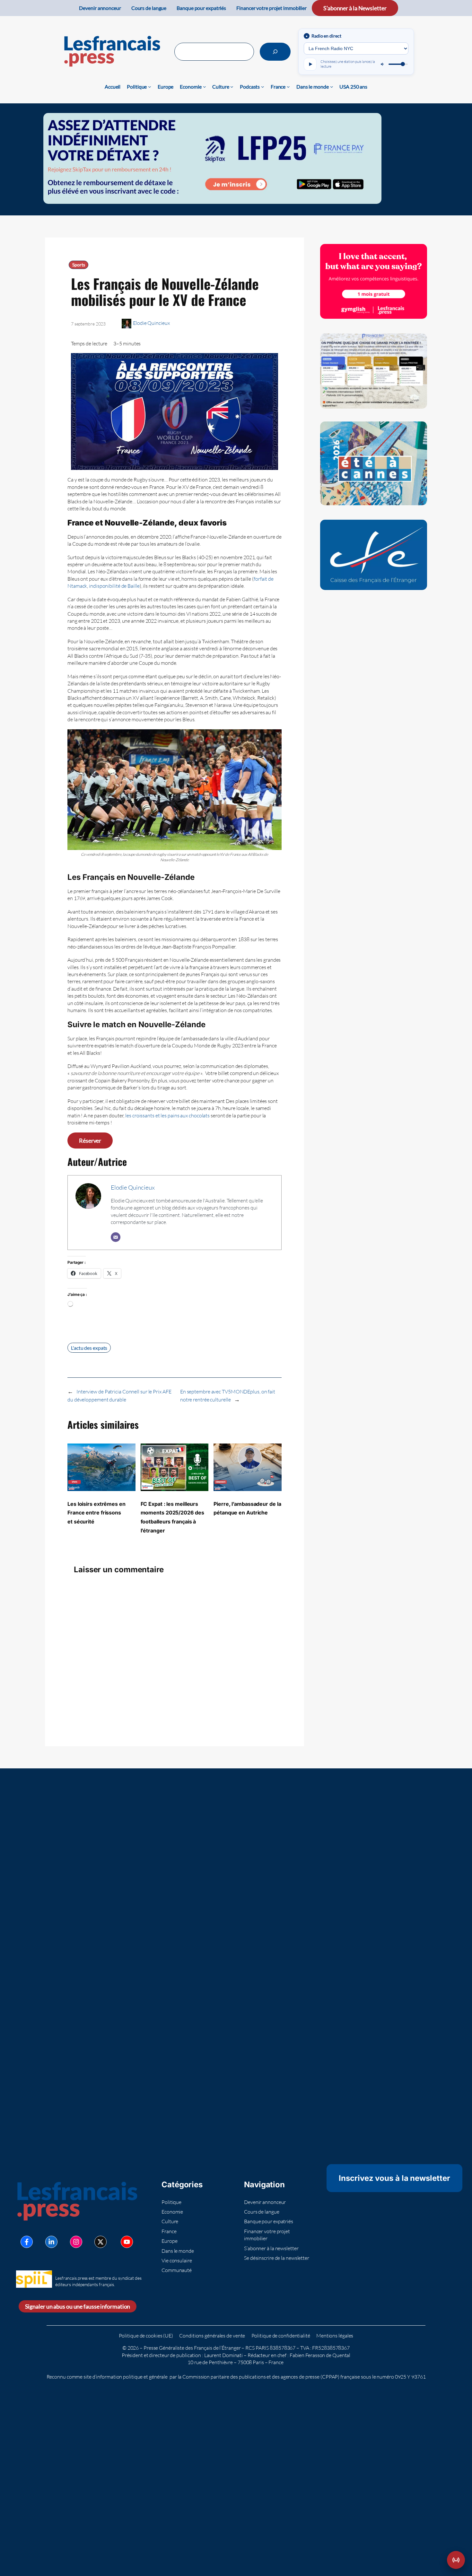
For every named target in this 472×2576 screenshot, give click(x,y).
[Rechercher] (275, 52)
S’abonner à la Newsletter (355, 8)
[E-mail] (116, 1237)
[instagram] (76, 2242)
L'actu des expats (89, 1348)
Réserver (90, 1141)
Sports (79, 265)
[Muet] (383, 64)
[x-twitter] (101, 2242)
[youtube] (127, 2242)
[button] (456, 2560)
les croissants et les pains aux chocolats (167, 1115)
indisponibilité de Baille (114, 586)
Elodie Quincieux (151, 323)
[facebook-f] (27, 2242)
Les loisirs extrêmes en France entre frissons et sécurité (96, 1513)
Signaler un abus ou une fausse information (78, 2306)
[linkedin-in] (51, 2242)
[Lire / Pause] (310, 64)
